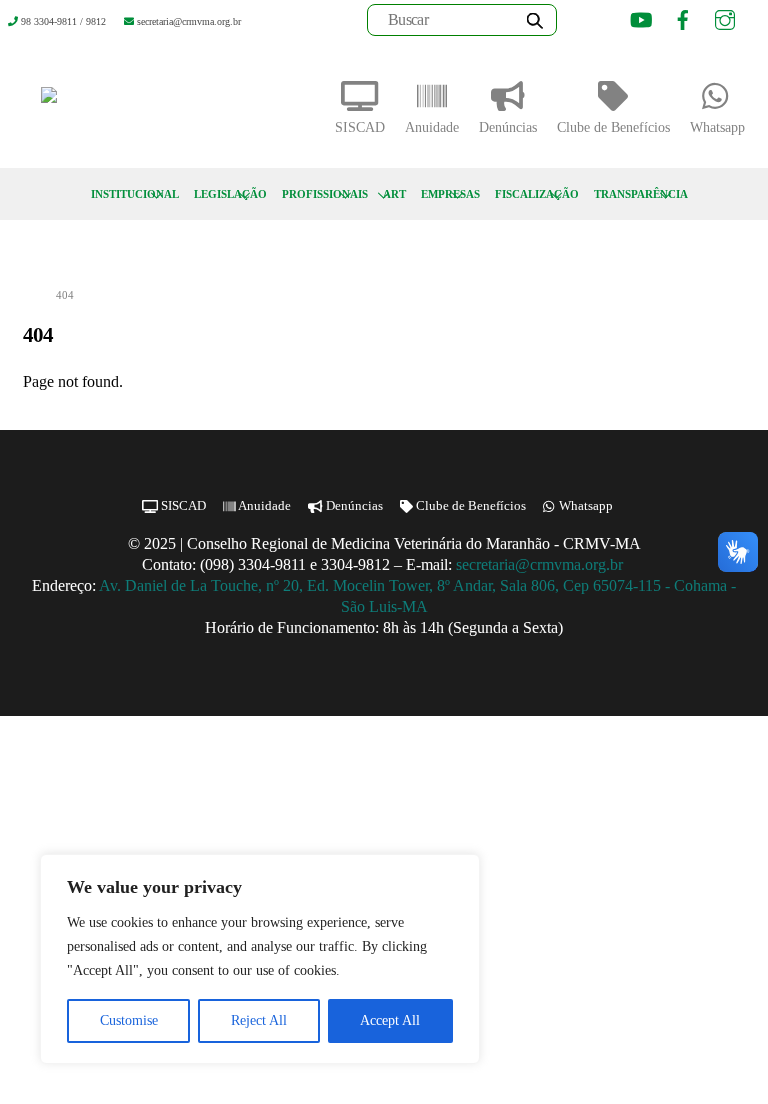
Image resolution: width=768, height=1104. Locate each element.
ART (394, 194)
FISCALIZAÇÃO (537, 194)
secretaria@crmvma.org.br (541, 564)
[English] (581, 23)
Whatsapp (717, 127)
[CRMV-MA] (113, 103)
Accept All (390, 1020)
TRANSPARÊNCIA (641, 194)
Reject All (259, 1020)
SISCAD (360, 127)
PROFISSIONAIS (325, 194)
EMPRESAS (450, 194)
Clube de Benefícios (613, 127)
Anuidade (432, 127)
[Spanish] (606, 23)
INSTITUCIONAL (135, 194)
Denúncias (508, 127)
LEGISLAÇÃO (230, 194)
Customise (129, 1020)
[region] (260, 959)
